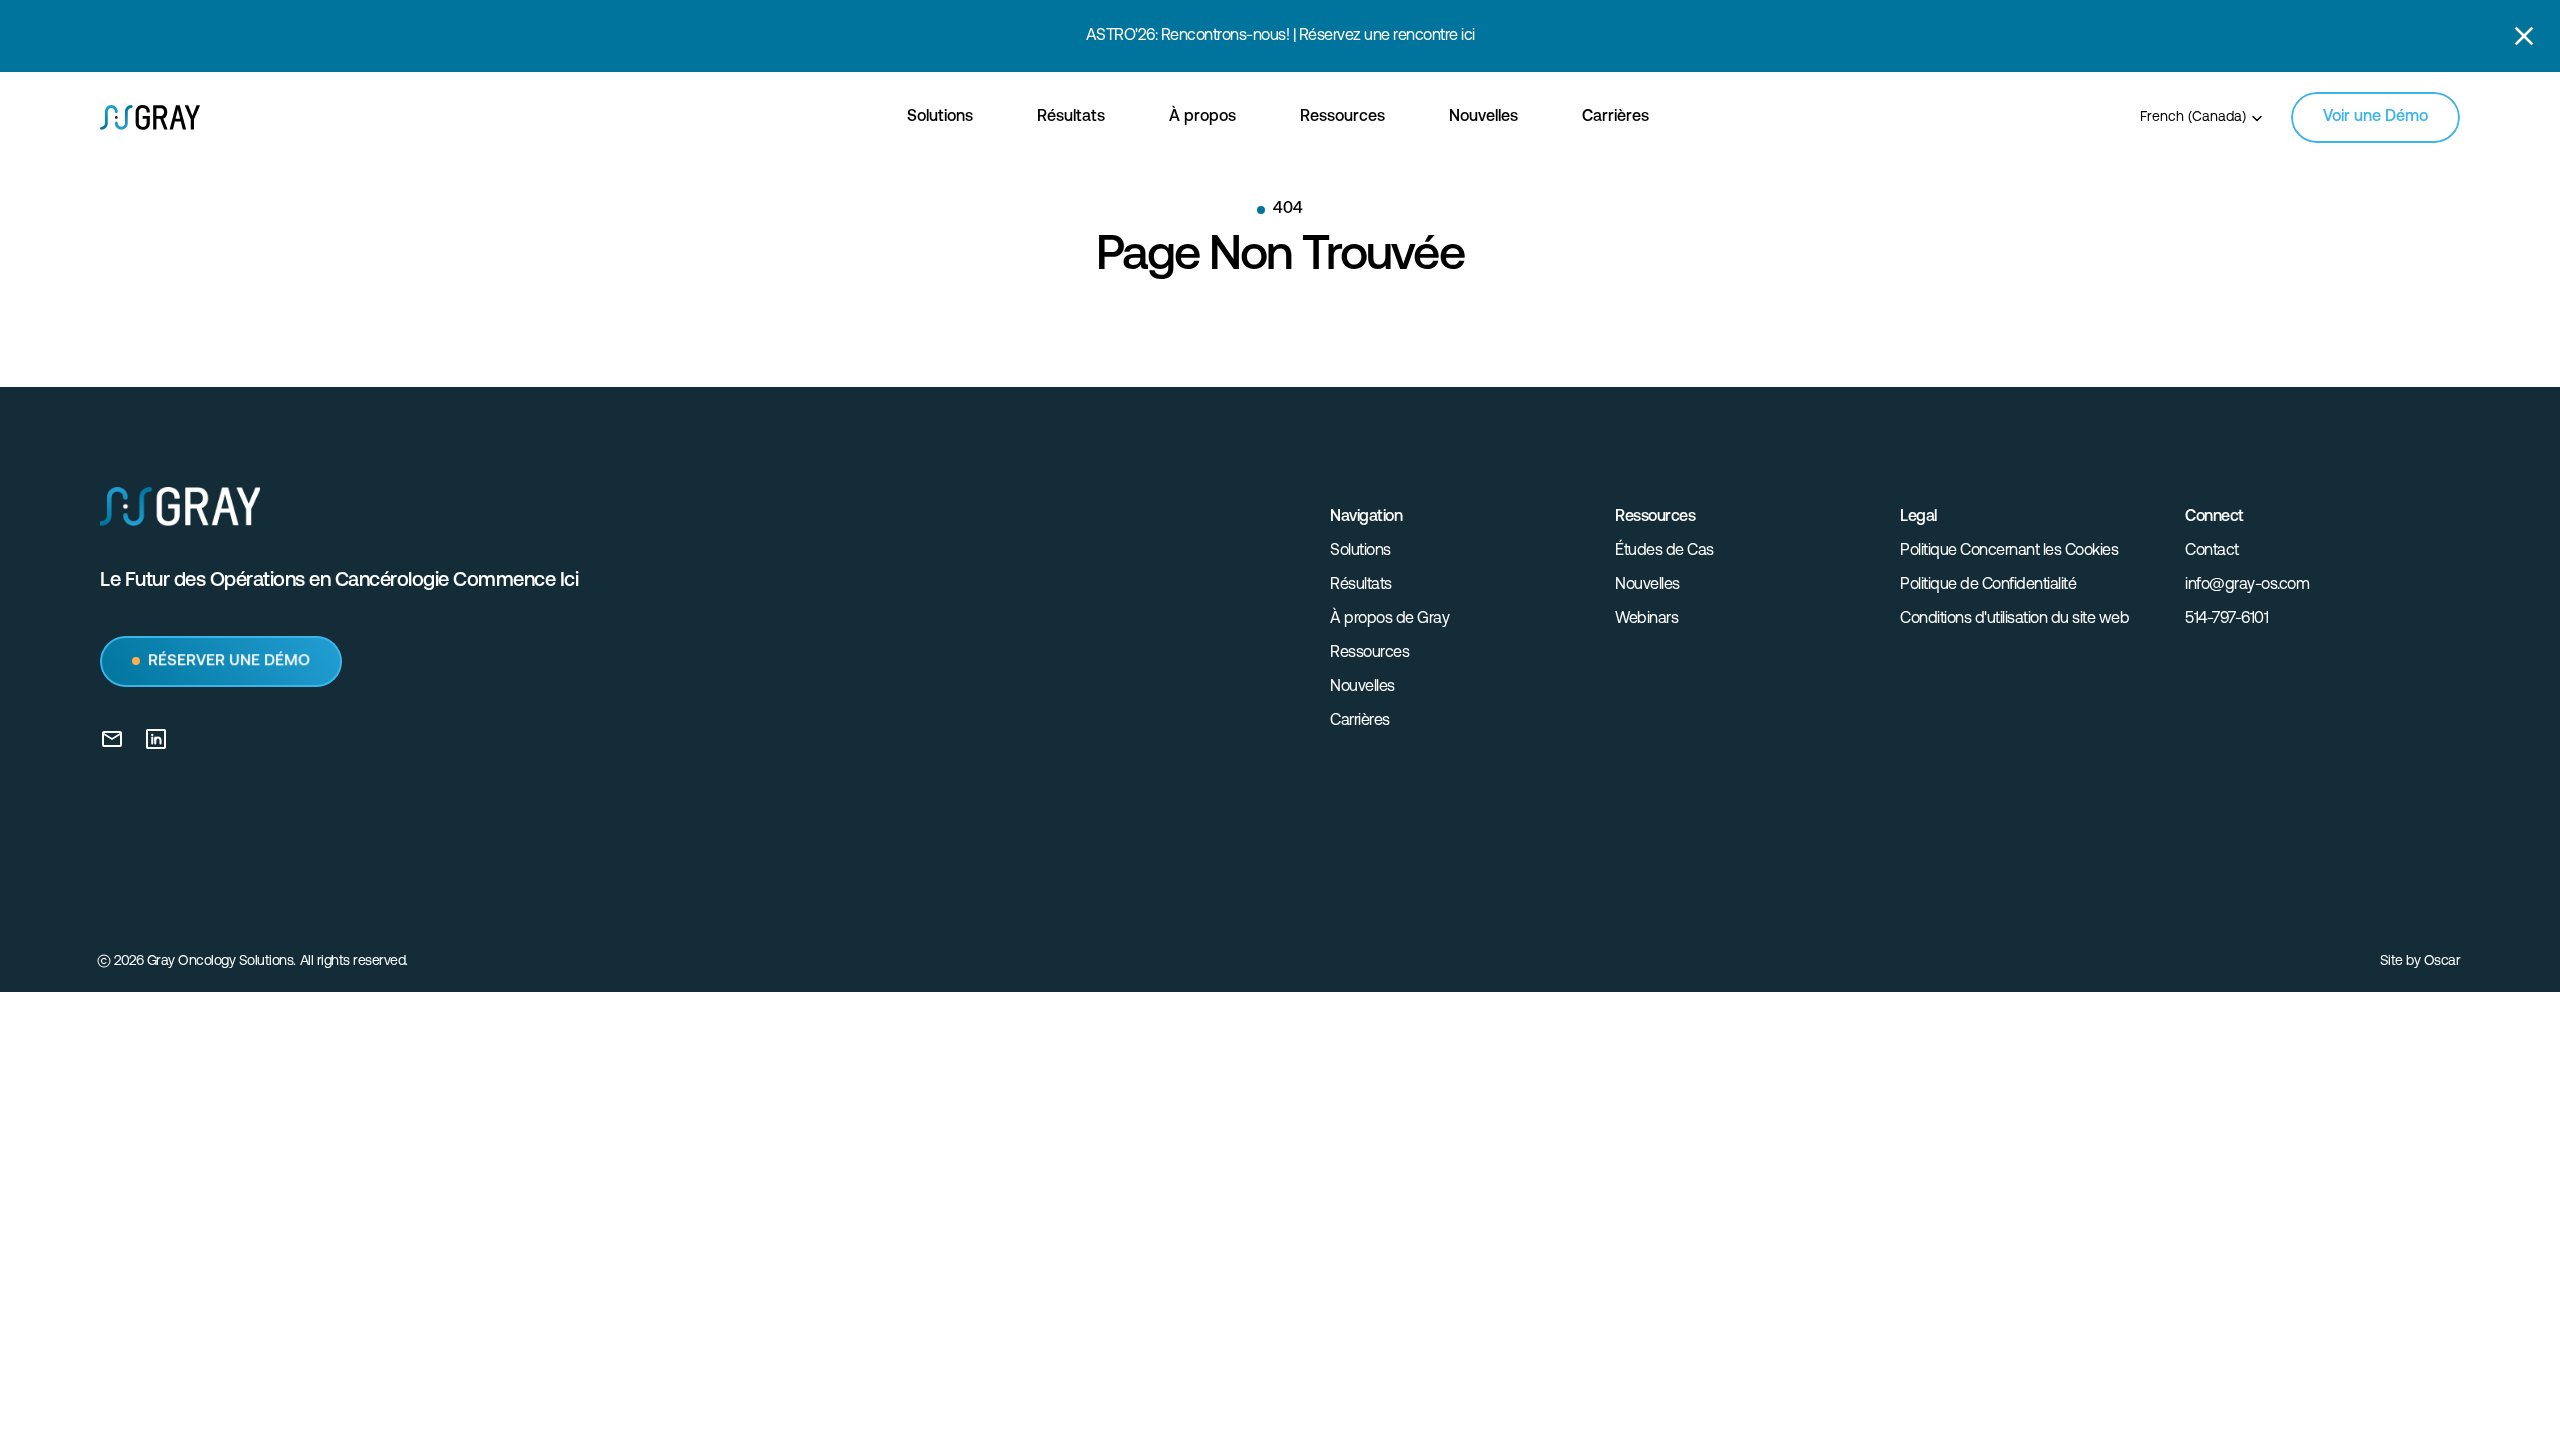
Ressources (1369, 653)
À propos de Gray (1389, 619)
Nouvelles (1362, 687)
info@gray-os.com (2247, 585)
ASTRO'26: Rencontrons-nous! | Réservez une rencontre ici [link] (1280, 36)
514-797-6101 (2226, 619)
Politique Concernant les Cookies (2009, 551)
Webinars (1646, 619)
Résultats (1361, 585)
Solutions (1360, 551)
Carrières (1360, 721)
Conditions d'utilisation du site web (2014, 619)
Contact (2212, 551)
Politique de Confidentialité (1988, 585)
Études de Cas (1664, 551)
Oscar (2442, 961)
